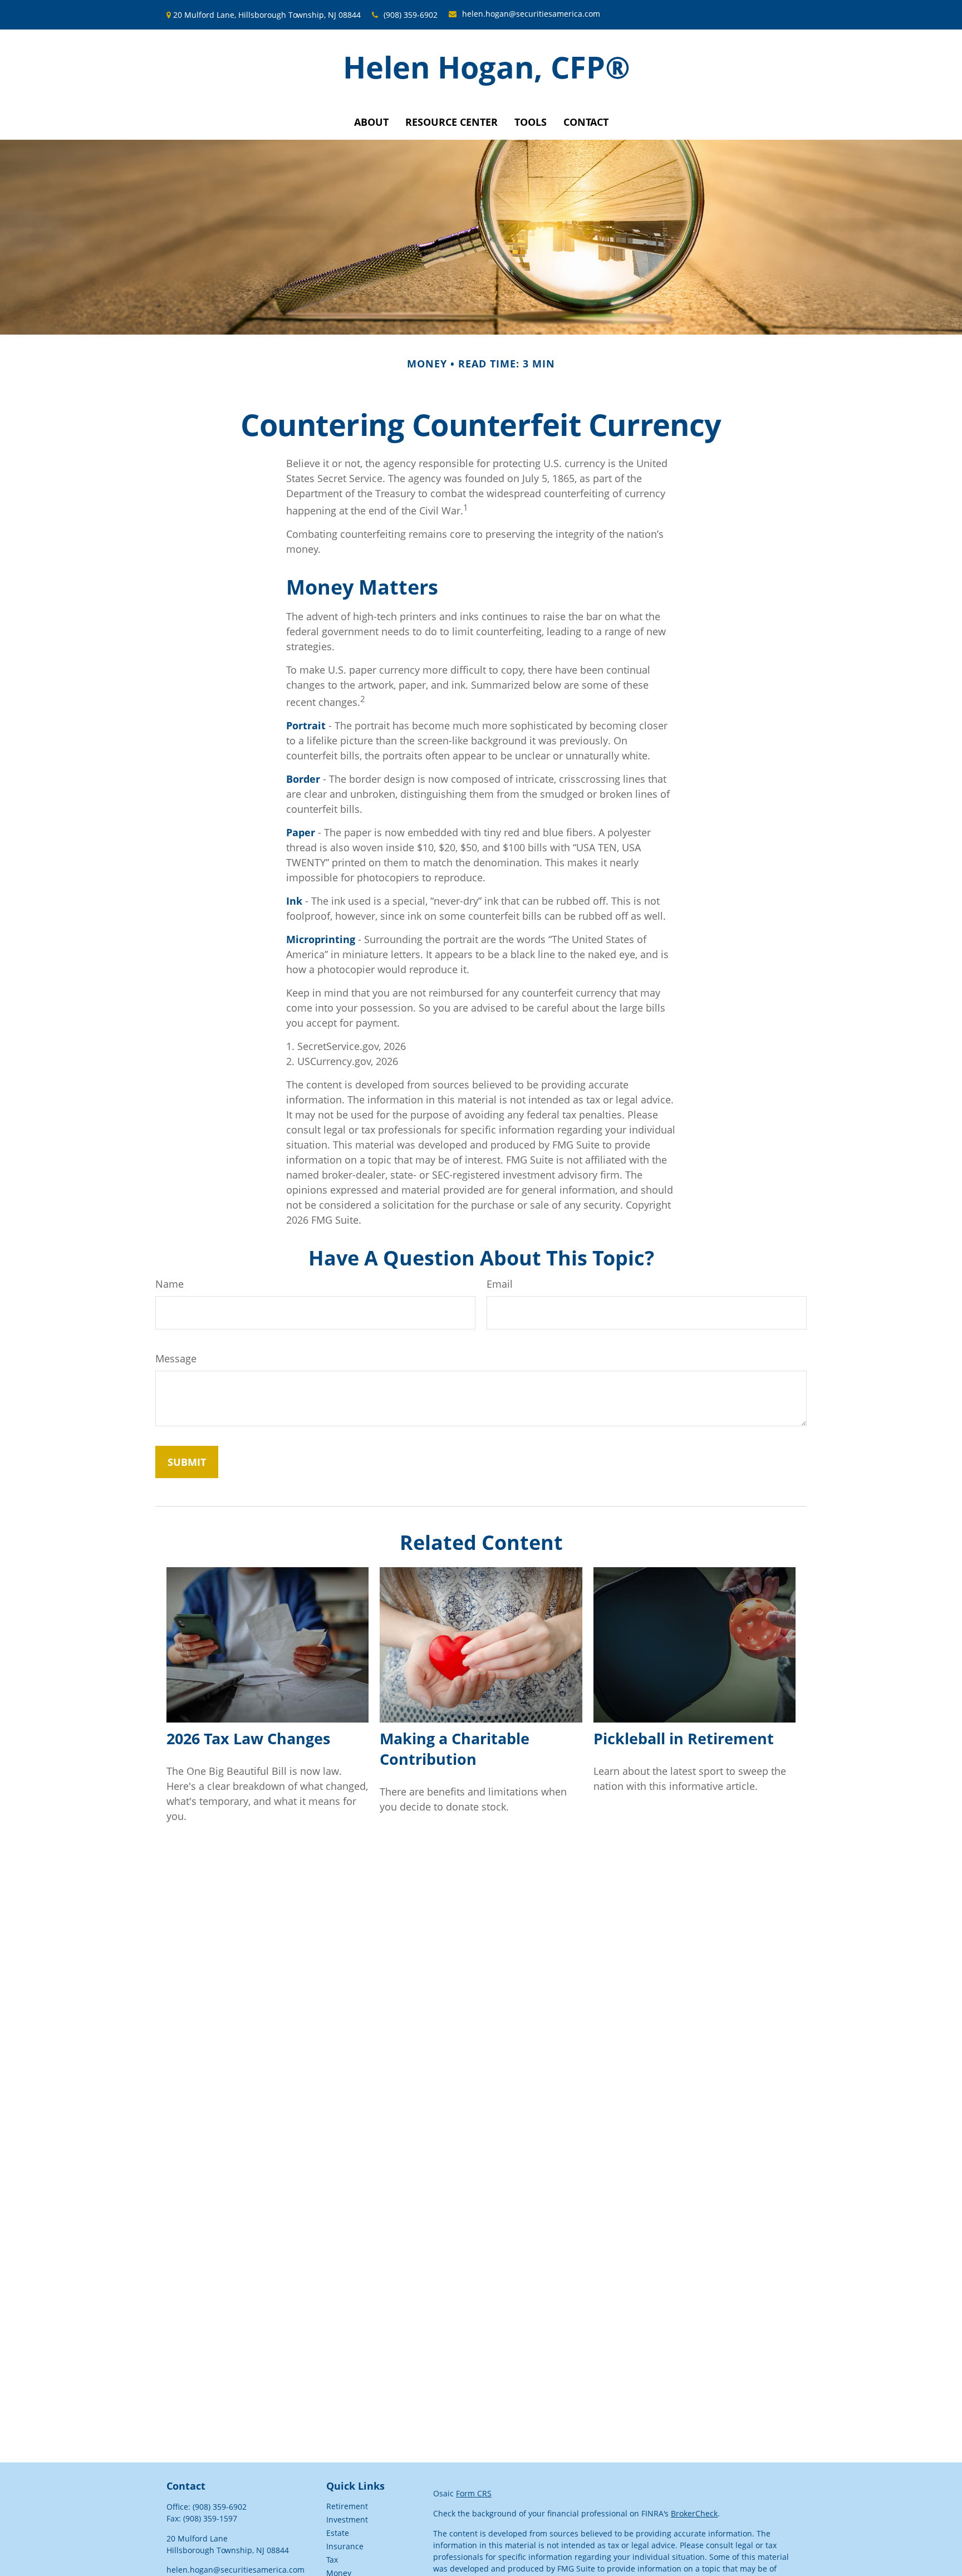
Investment (347, 2519)
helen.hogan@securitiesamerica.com (531, 14)
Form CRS (474, 2493)
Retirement (347, 2506)
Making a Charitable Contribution (455, 1749)
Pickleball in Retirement (684, 1738)
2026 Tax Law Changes (248, 1738)
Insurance (345, 2546)
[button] (371, 122)
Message (176, 1358)
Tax (332, 2560)
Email (500, 1284)
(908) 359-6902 (411, 15)
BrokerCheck (694, 2513)
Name (170, 1284)
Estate (338, 2533)
